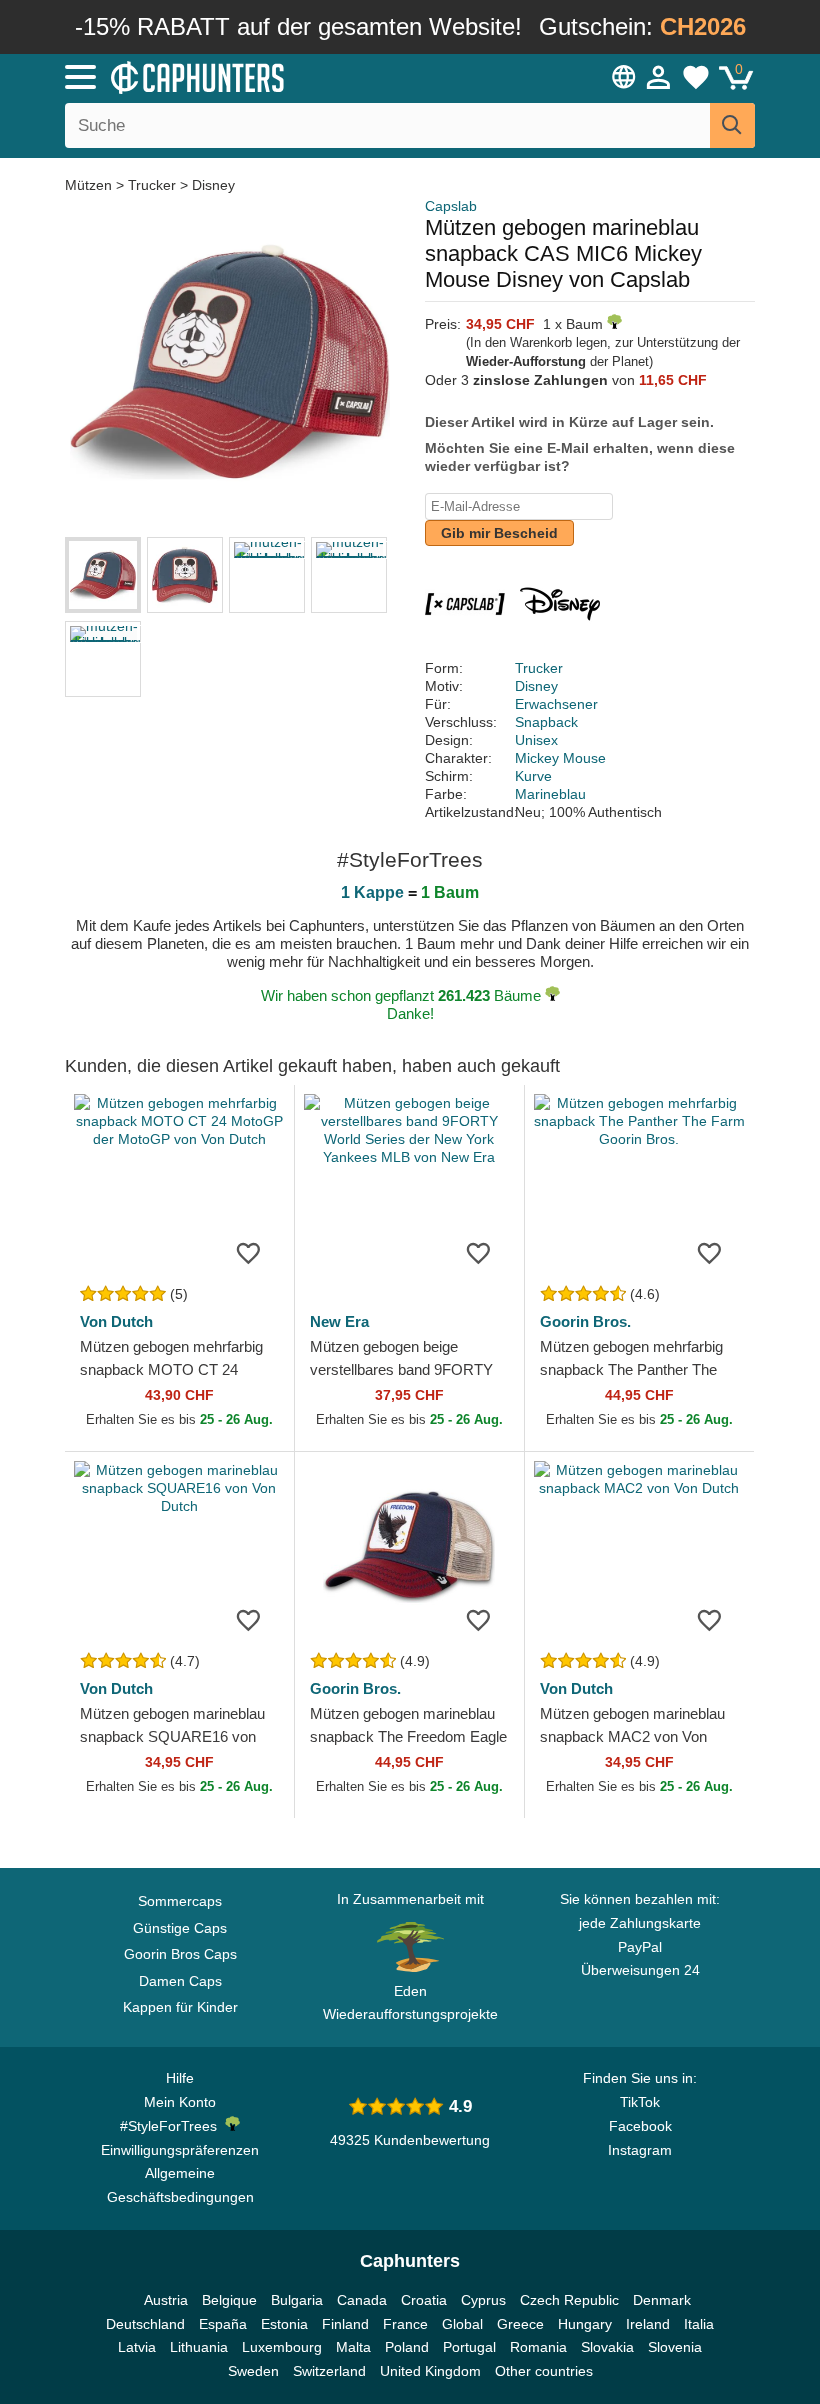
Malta (353, 2347)
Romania (538, 2347)
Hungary (585, 2324)
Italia (699, 2324)
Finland (345, 2324)
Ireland (648, 2324)
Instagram (640, 2150)
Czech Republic (569, 2300)
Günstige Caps (180, 1928)
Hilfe (180, 2078)
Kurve (533, 776)
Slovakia (607, 2347)
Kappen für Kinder (180, 2007)
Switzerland (329, 2371)
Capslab (451, 206)
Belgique (229, 2300)
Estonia (284, 2324)
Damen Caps (180, 1981)
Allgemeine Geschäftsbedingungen (180, 2185)
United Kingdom (430, 2371)
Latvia (137, 2347)
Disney (213, 185)
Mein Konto (180, 2102)
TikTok (640, 2102)
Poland (407, 2347)
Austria (166, 2300)
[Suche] (732, 125)
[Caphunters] (260, 76)
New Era (339, 1321)
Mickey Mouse (560, 758)
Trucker (152, 185)
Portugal (469, 2347)
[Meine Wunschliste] (696, 77)
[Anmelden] (659, 77)
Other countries (544, 2371)
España (223, 2324)
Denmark (662, 2300)
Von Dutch (116, 1321)
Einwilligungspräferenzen (180, 2150)
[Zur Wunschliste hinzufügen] (249, 1252)
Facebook (640, 2126)
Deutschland (145, 2324)
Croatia (424, 2300)
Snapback (546, 722)
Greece (520, 2324)
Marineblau (550, 794)
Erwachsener (556, 704)
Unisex (536, 740)
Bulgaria (297, 2300)
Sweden (253, 2371)
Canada (362, 2300)
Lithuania (199, 2347)
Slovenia (675, 2347)
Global (462, 2324)
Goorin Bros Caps (180, 1954)
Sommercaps (180, 1901)
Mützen (90, 185)
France (405, 2324)
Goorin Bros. (585, 1321)
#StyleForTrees (172, 2126)
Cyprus (483, 2300)
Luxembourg (282, 2347)
